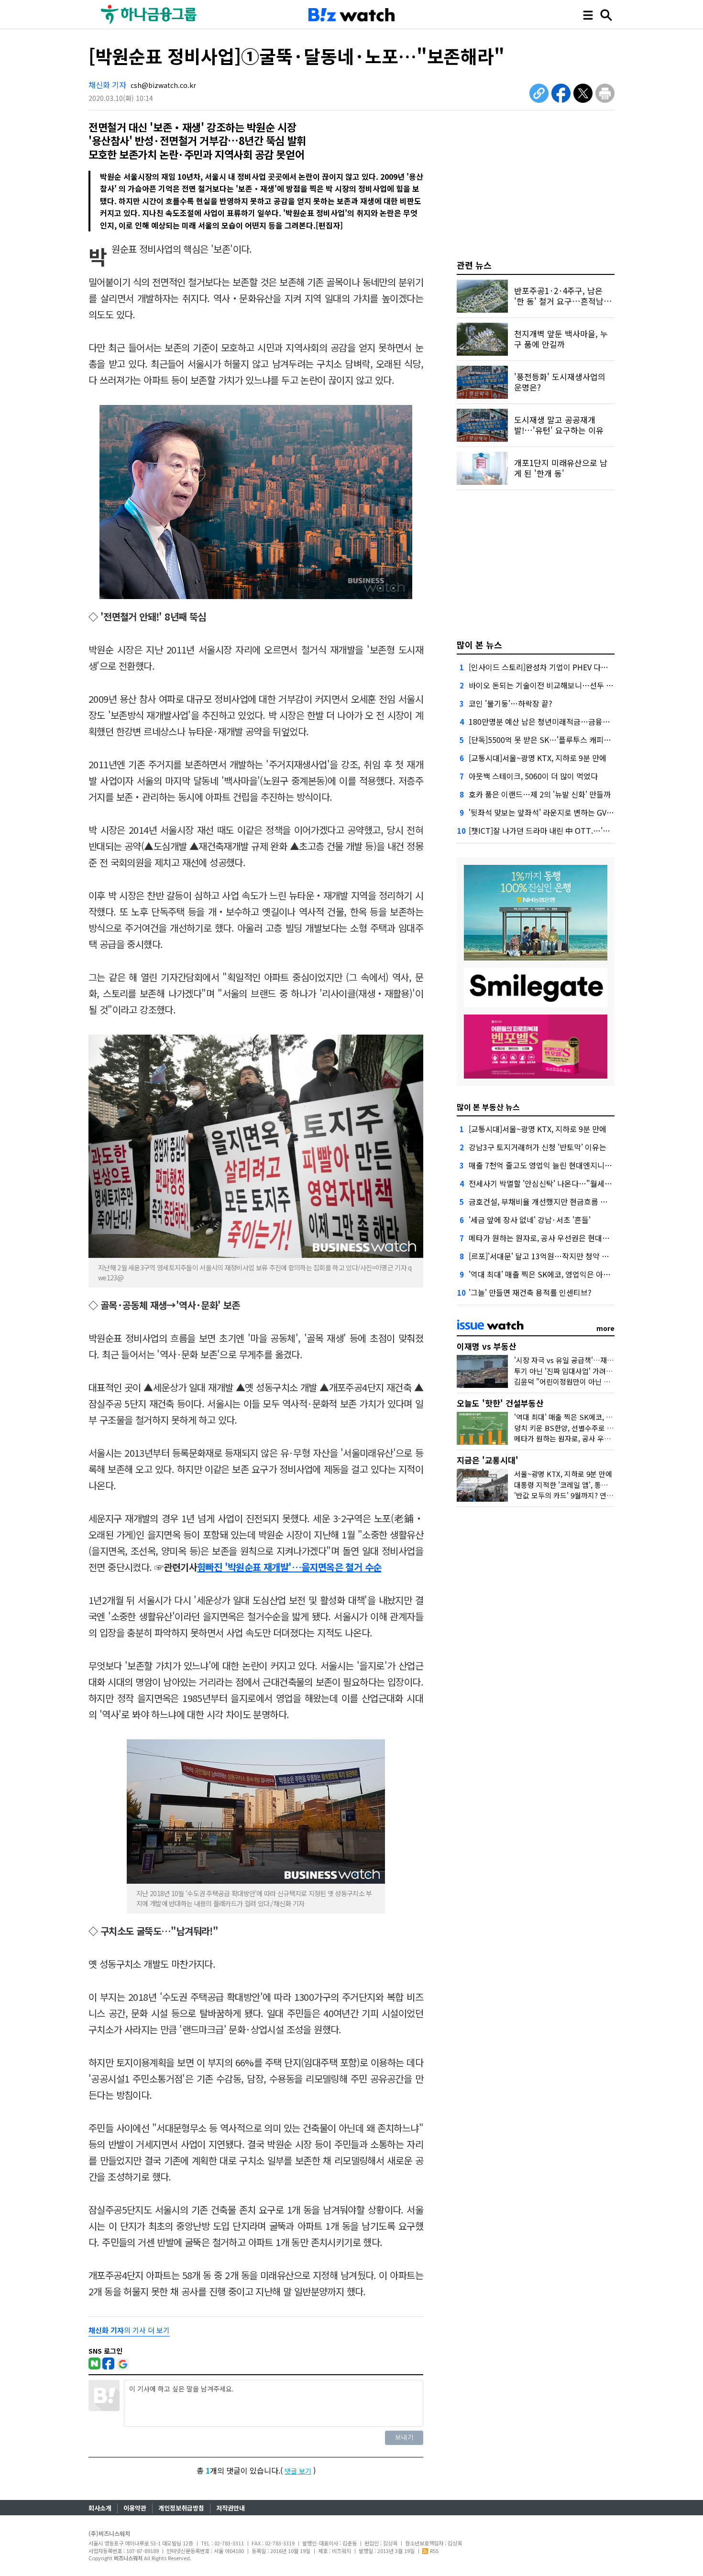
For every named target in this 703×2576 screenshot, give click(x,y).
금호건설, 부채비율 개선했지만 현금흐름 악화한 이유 (553, 1201)
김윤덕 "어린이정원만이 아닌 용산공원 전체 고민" (589, 1381)
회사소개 (100, 2508)
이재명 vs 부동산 (487, 1346)
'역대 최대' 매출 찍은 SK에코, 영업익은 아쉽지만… (550, 1274)
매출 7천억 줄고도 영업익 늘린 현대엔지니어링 (544, 1165)
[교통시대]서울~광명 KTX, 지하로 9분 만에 (538, 758)
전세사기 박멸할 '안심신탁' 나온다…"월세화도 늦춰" (554, 1183)
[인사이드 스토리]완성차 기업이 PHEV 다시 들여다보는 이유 (565, 667)
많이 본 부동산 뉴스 (488, 1107)
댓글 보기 (298, 2471)
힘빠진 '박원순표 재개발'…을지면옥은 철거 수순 (289, 1567)
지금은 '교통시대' (488, 1460)
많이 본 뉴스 (479, 644)
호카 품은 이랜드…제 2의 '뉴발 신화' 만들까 (540, 794)
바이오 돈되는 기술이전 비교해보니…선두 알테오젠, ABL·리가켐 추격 (580, 685)
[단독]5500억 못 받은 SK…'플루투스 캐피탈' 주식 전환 (557, 740)
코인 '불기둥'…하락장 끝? (511, 703)
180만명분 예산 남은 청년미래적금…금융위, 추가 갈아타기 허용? (574, 721)
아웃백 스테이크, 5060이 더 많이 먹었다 (533, 776)
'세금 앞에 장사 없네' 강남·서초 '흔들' (530, 1220)
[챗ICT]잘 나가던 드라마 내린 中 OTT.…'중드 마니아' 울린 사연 (572, 830)
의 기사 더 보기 (129, 2330)
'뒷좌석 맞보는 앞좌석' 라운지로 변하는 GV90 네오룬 (554, 812)
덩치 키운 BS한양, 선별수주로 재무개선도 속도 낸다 (593, 1428)
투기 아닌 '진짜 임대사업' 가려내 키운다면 (578, 1371)
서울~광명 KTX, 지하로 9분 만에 (563, 1474)
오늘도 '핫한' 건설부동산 (500, 1403)
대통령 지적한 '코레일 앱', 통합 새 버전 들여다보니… (594, 1485)
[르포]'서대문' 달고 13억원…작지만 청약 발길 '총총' (552, 1256)
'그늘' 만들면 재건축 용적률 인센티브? (530, 1292)
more (605, 1328)
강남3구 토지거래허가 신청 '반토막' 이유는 (538, 1147)
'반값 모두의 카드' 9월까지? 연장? (565, 1495)
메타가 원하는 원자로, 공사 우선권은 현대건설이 (546, 1238)
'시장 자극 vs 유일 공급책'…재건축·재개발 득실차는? (595, 1360)
